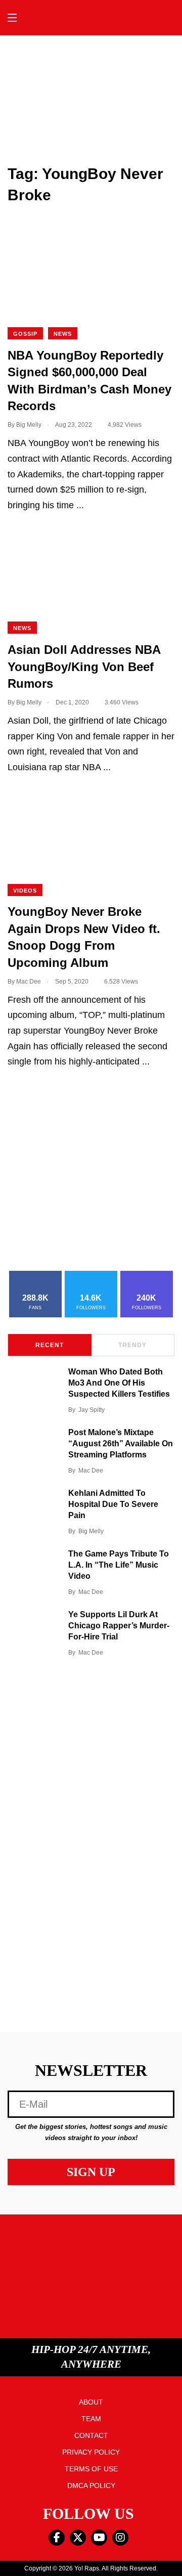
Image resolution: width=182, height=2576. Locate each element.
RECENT (50, 1345)
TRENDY (132, 1345)
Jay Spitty (92, 1410)
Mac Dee (91, 1471)
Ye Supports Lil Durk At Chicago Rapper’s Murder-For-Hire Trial (119, 1626)
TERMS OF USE (91, 2469)
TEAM (91, 2419)
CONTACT (91, 2435)
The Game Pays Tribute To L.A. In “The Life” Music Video (119, 1565)
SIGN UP (91, 2172)
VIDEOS (25, 891)
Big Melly (91, 1531)
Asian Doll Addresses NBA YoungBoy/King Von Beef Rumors (84, 667)
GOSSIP (25, 334)
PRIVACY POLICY (91, 2452)
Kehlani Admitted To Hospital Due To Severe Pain (113, 1504)
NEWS (63, 334)
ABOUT (91, 2402)
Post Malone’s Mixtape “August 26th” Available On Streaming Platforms (121, 1444)
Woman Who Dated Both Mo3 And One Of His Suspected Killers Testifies (119, 1383)
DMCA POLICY (91, 2485)
